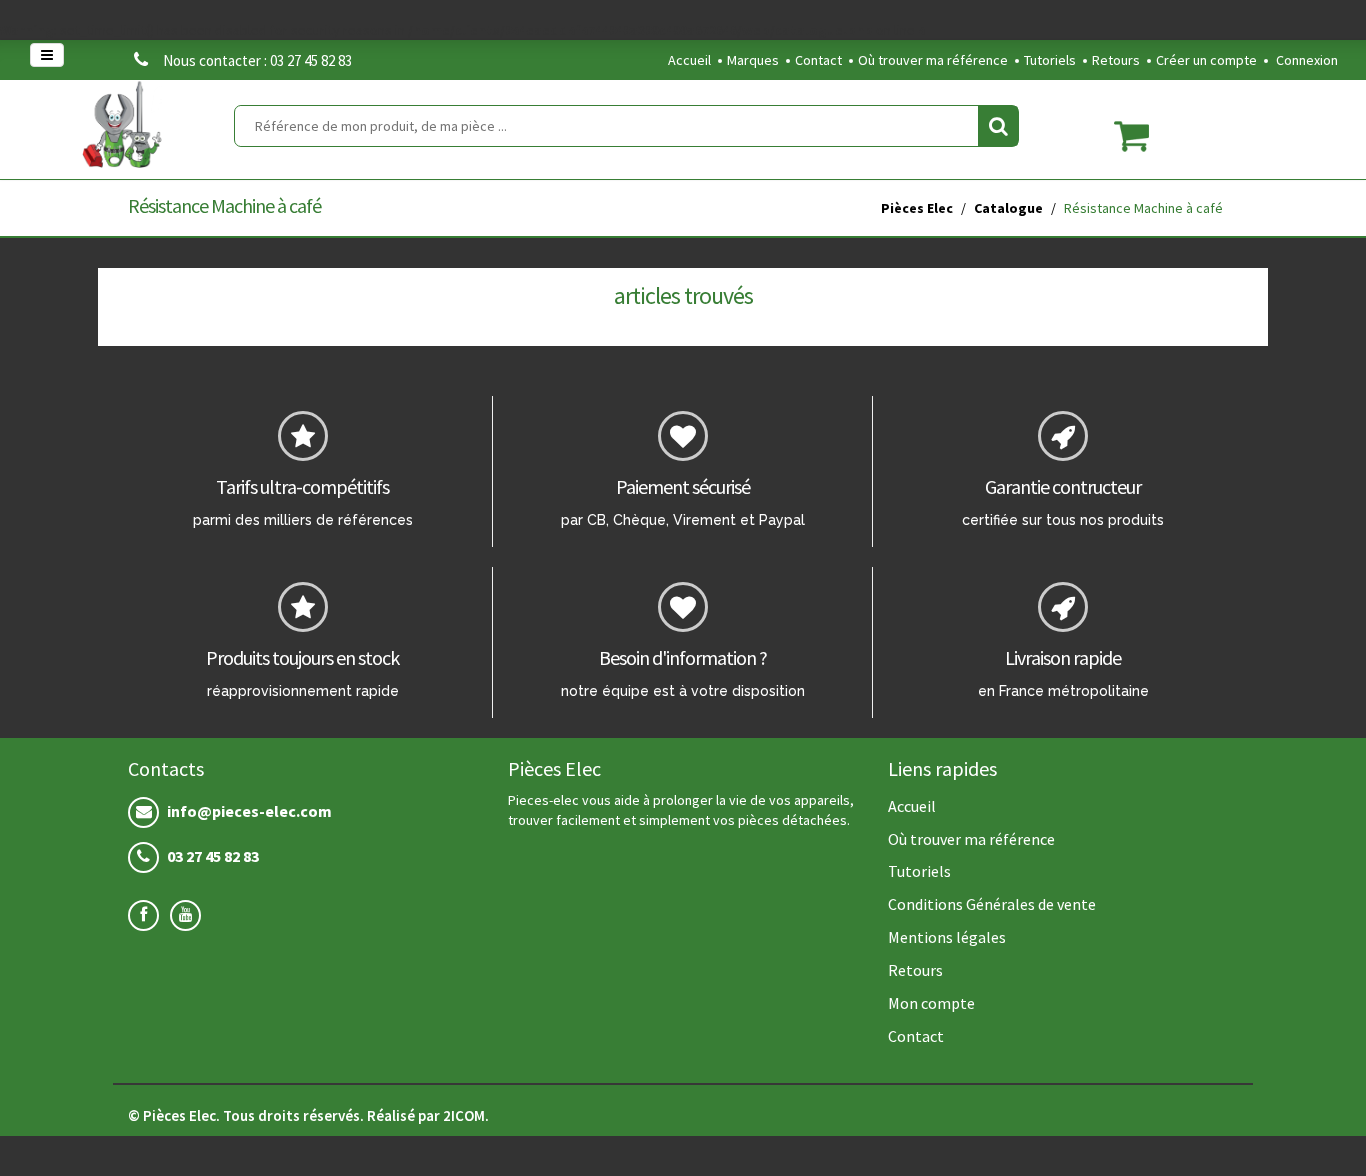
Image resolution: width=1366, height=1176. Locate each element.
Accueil (689, 60)
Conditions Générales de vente (992, 904)
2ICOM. (466, 1115)
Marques (753, 60)
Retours (1116, 60)
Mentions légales (947, 937)
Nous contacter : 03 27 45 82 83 (257, 60)
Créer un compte (1206, 60)
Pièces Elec (917, 208)
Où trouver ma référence (933, 60)
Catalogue (1008, 208)
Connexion (1307, 60)
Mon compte (931, 1003)
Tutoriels (1050, 60)
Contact (818, 60)
